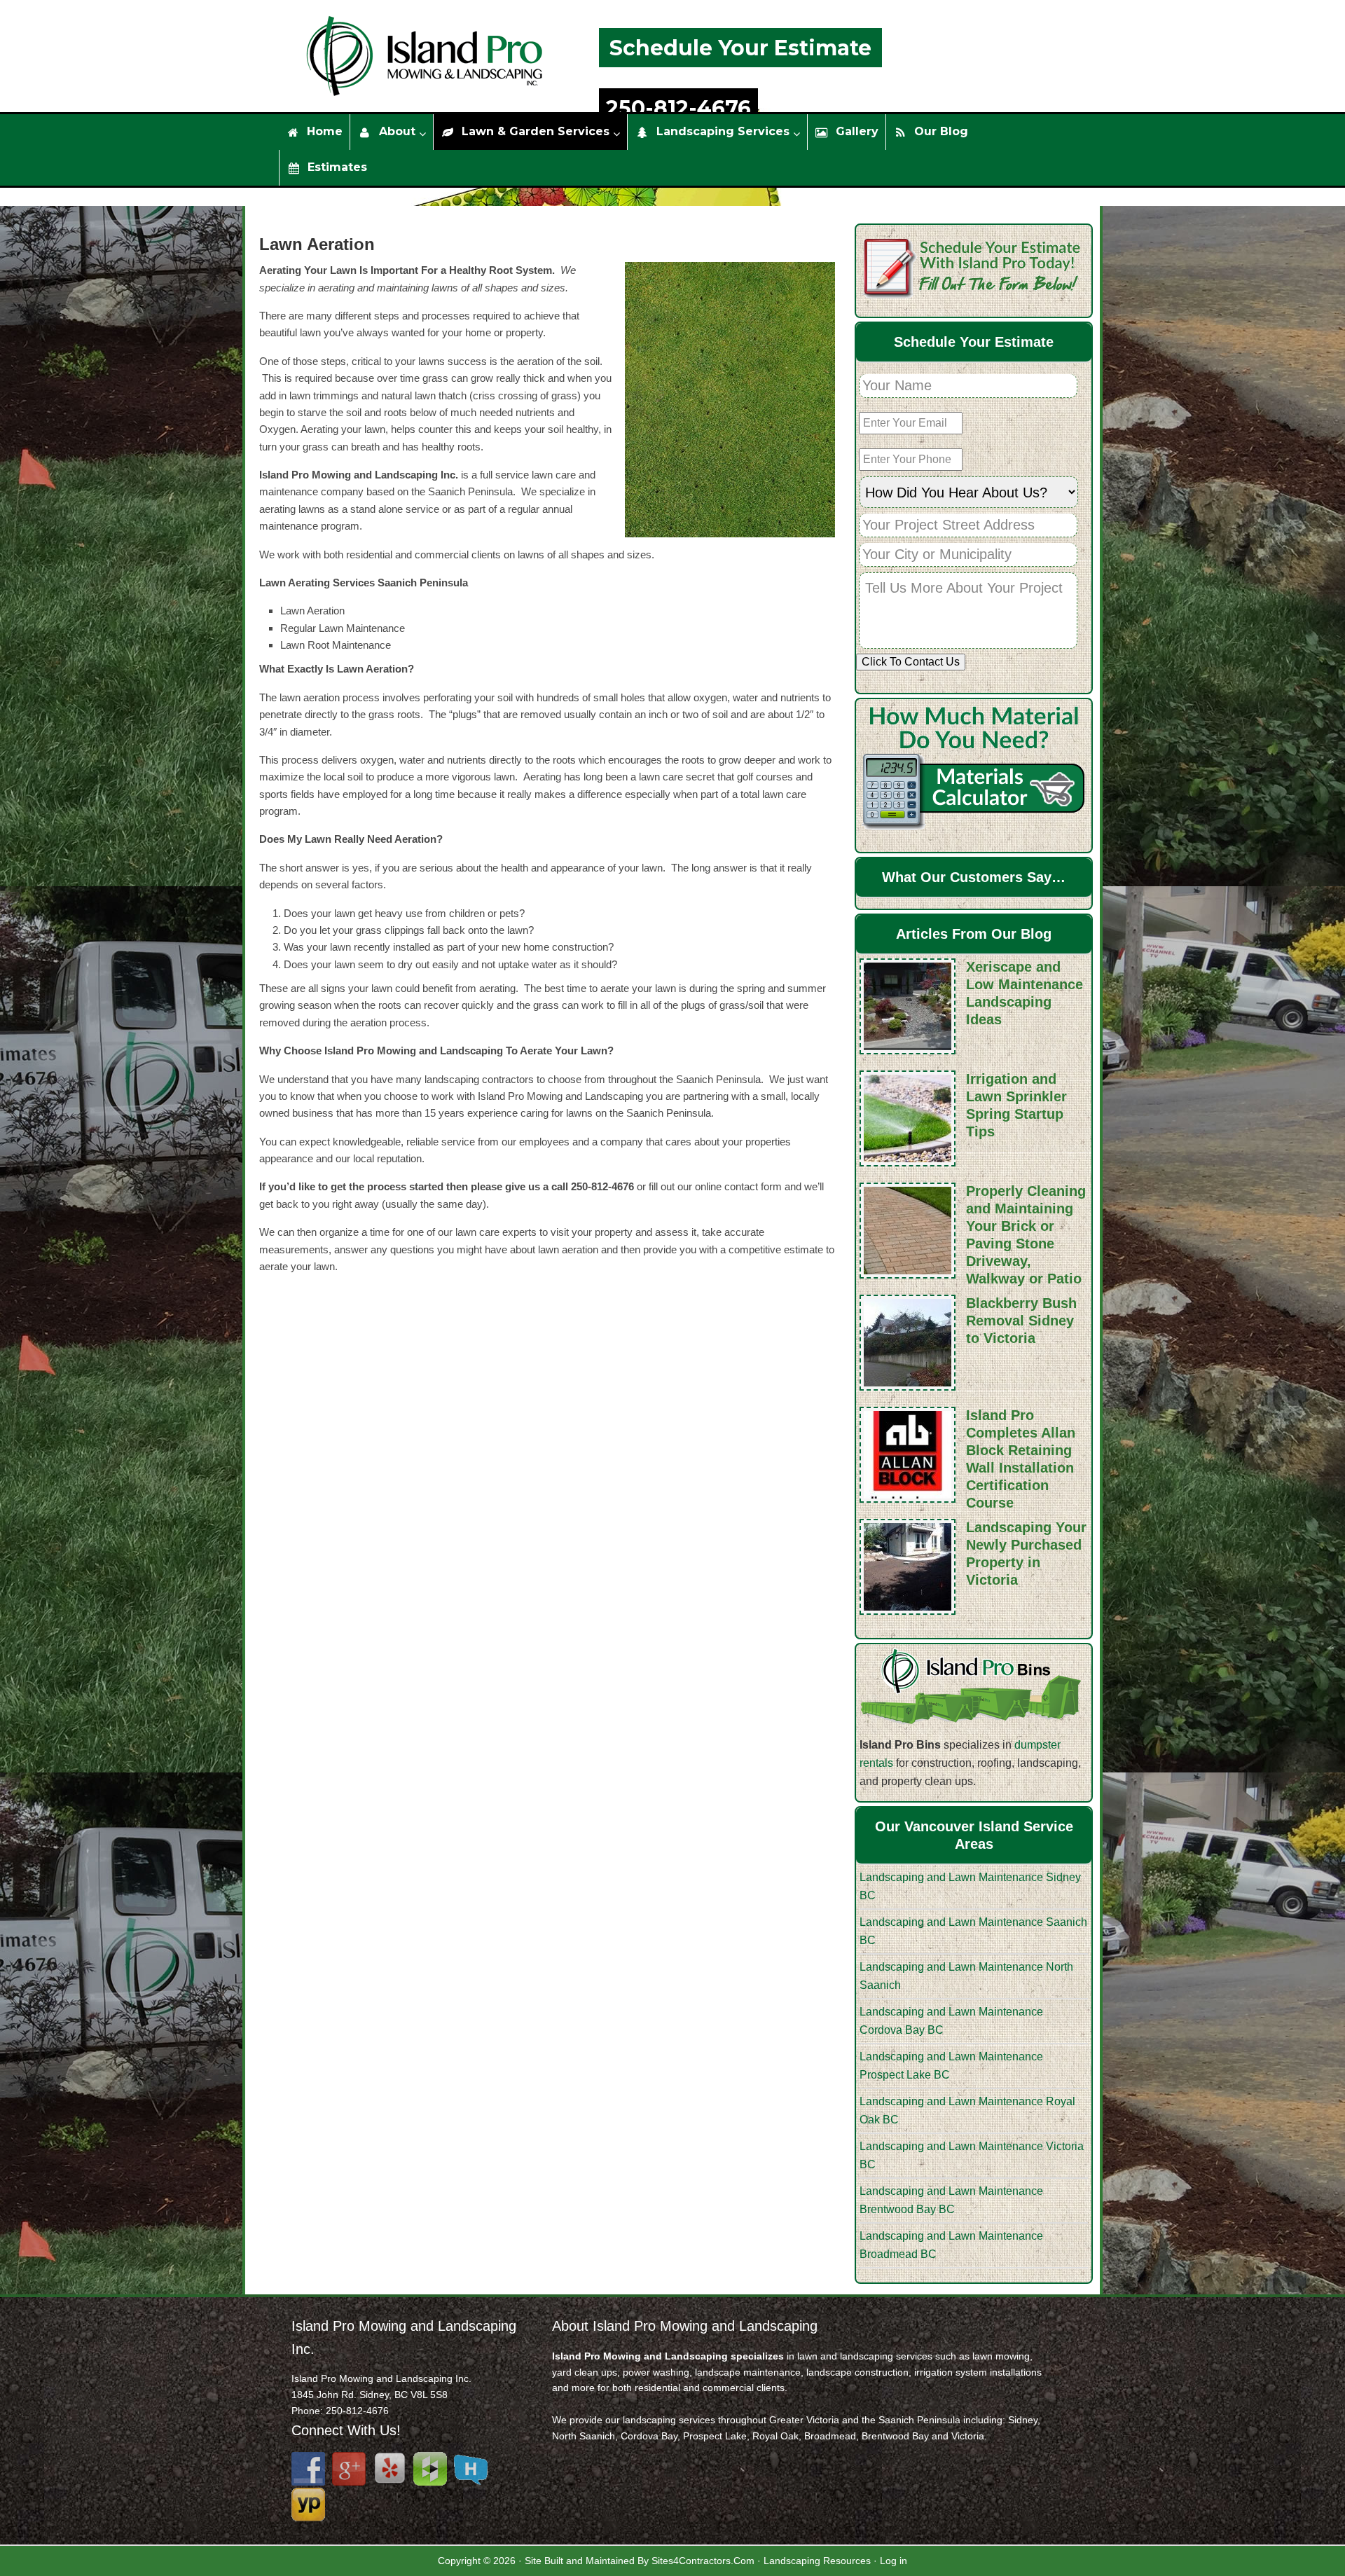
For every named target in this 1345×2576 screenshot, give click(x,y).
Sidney (1023, 2420)
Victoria (968, 2436)
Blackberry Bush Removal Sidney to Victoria (1021, 1321)
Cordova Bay (649, 2436)
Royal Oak (775, 2436)
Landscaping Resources (817, 2561)
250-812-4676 (678, 108)
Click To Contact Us (911, 662)
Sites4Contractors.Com (703, 2561)
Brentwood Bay (895, 2436)
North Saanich (584, 2436)
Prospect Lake (715, 2436)
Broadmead (830, 2436)
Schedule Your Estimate (740, 48)
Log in (894, 2561)
